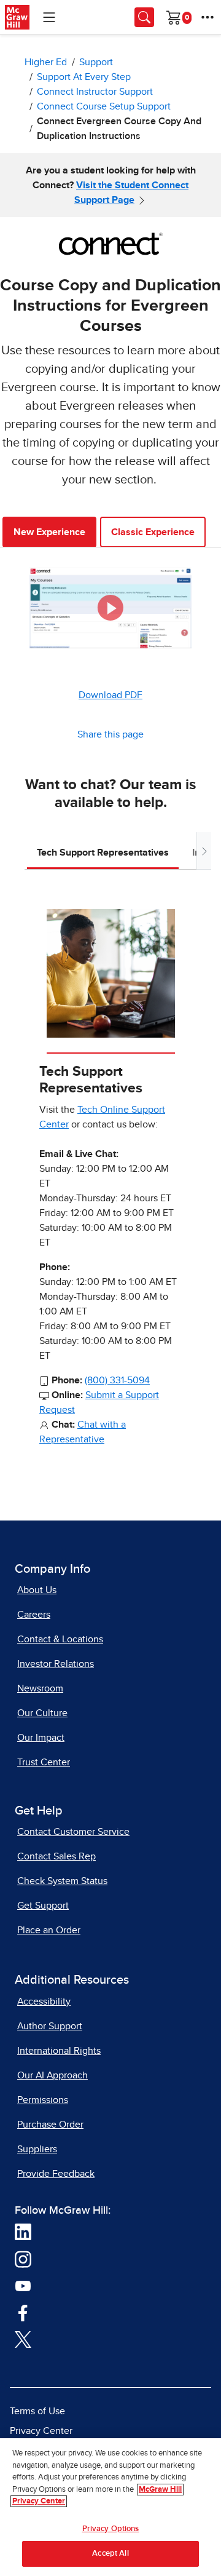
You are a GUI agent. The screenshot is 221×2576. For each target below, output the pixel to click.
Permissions (43, 2100)
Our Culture (42, 1713)
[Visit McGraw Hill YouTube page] (23, 2285)
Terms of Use (37, 2411)
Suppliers (37, 2149)
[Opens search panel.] (144, 17)
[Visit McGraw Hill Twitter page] (23, 2339)
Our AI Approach (52, 2075)
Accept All (110, 2554)
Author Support (50, 2026)
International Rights (59, 2051)
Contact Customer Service (73, 1832)
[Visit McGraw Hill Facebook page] (23, 2312)
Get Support (43, 1906)
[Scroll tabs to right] (204, 851)
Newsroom (40, 1688)
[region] (110, 2507)
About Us (37, 1590)
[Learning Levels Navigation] (49, 17)
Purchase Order (50, 2125)
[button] (110, 608)
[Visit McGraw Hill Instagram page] (23, 2259)
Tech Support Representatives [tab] (103, 853)
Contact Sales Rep (56, 1856)
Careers (34, 1615)
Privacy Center (41, 2431)
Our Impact (41, 1738)
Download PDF (110, 695)
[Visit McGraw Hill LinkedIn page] (23, 2232)
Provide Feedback (56, 2174)
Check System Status (62, 1881)
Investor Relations (56, 1664)
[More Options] (207, 17)
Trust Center (44, 1762)
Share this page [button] (110, 734)
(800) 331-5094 (117, 1380)
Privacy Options (111, 2529)
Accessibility (44, 2002)
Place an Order (49, 1930)
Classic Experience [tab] (153, 532)
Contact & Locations (60, 1639)
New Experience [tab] (49, 532)
